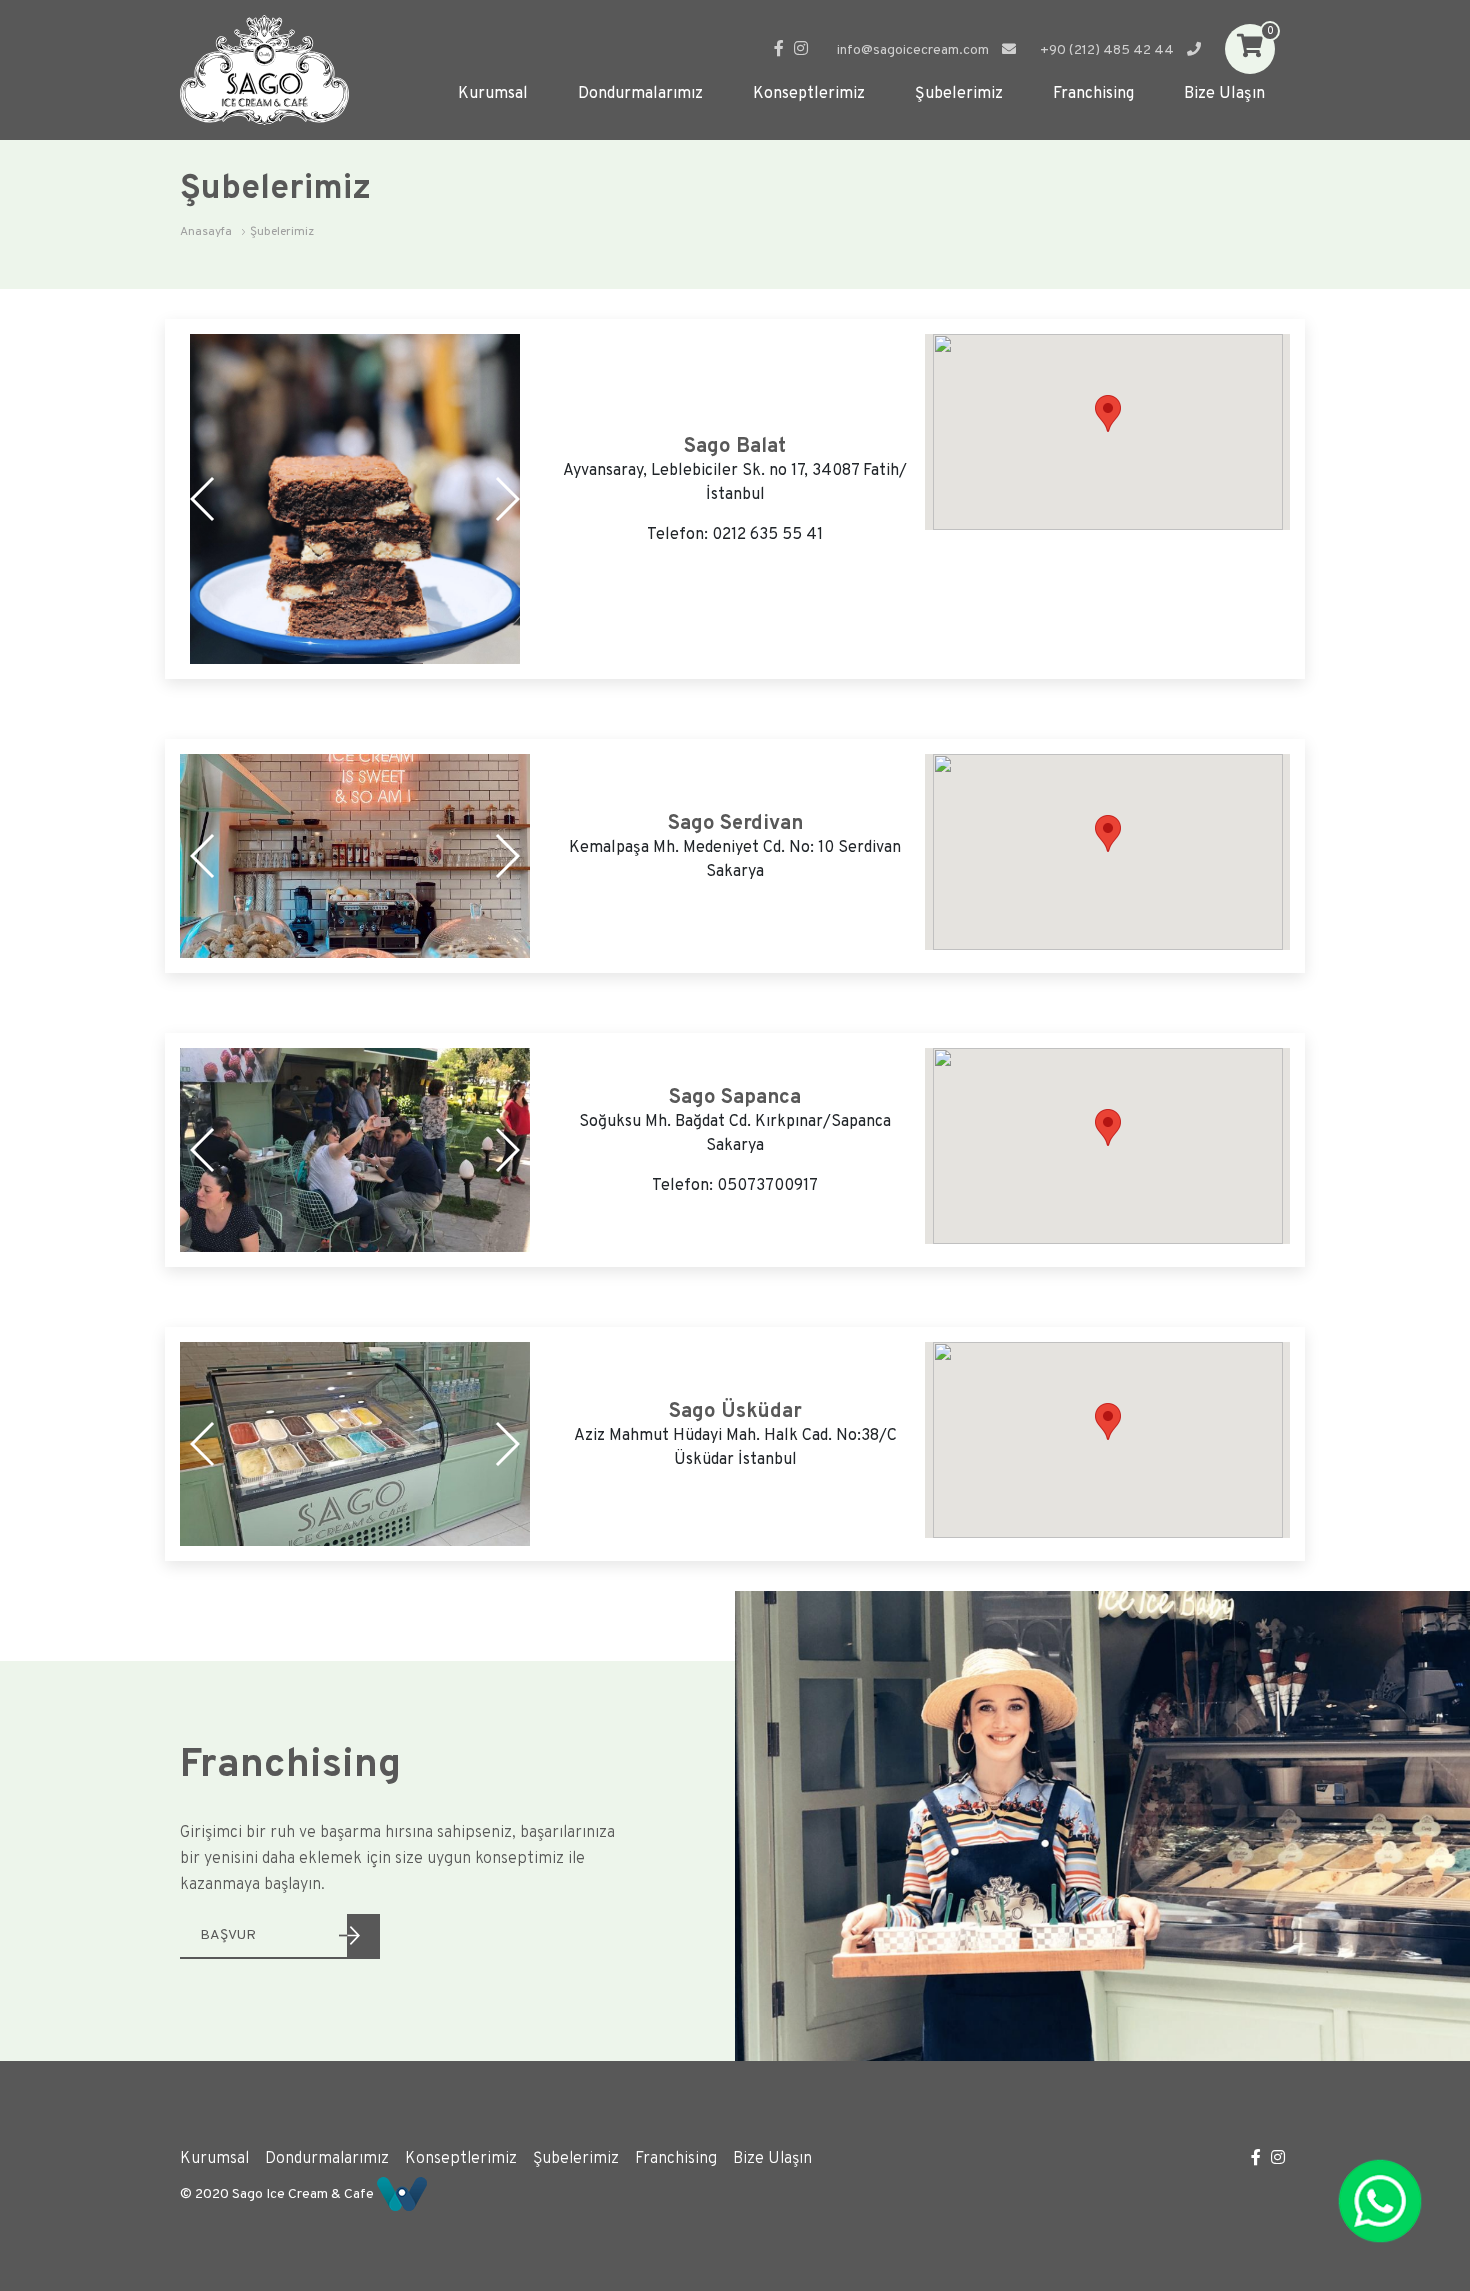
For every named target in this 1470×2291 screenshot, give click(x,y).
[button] (506, 499)
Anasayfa (206, 232)
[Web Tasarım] (402, 2193)
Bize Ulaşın (1224, 94)
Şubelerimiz (959, 94)
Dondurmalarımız (640, 94)
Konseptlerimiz (809, 94)
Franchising (1093, 94)
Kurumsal (493, 94)
